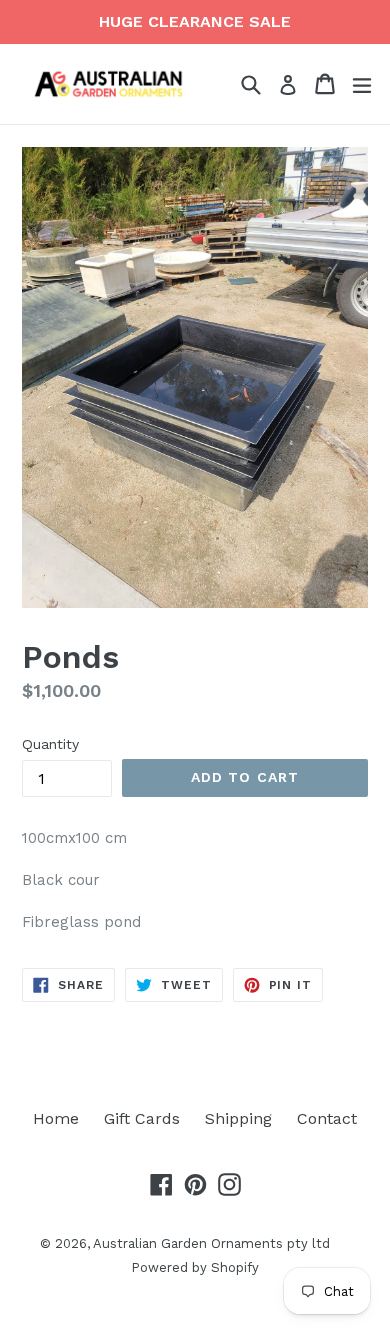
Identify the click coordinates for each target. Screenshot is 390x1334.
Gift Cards (142, 1118)
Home (56, 1118)
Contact (327, 1118)
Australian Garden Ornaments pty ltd (211, 1243)
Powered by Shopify (195, 1267)
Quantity (50, 744)
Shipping (238, 1118)
